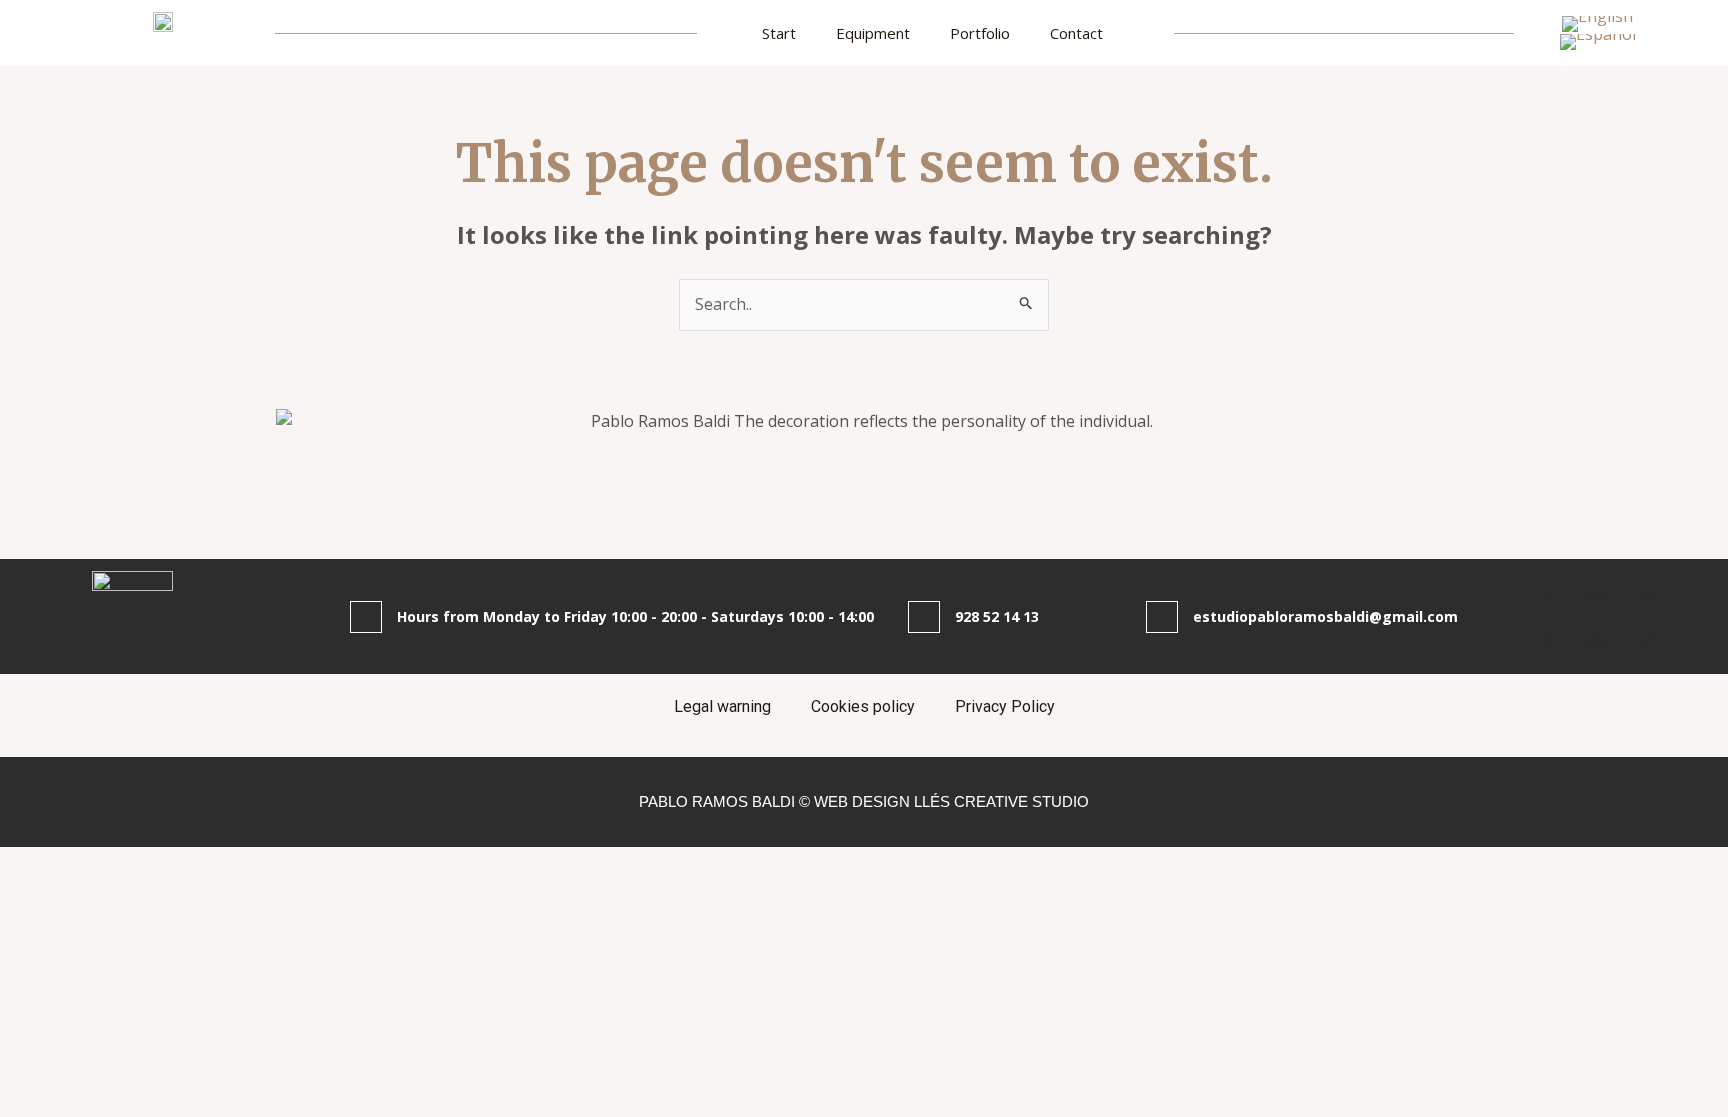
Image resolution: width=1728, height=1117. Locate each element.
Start (779, 33)
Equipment (873, 33)
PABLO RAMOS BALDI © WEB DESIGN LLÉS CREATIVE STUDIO (864, 801)
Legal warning (722, 706)
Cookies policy (863, 706)
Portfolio (980, 33)
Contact (1076, 33)
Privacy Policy (1005, 706)
